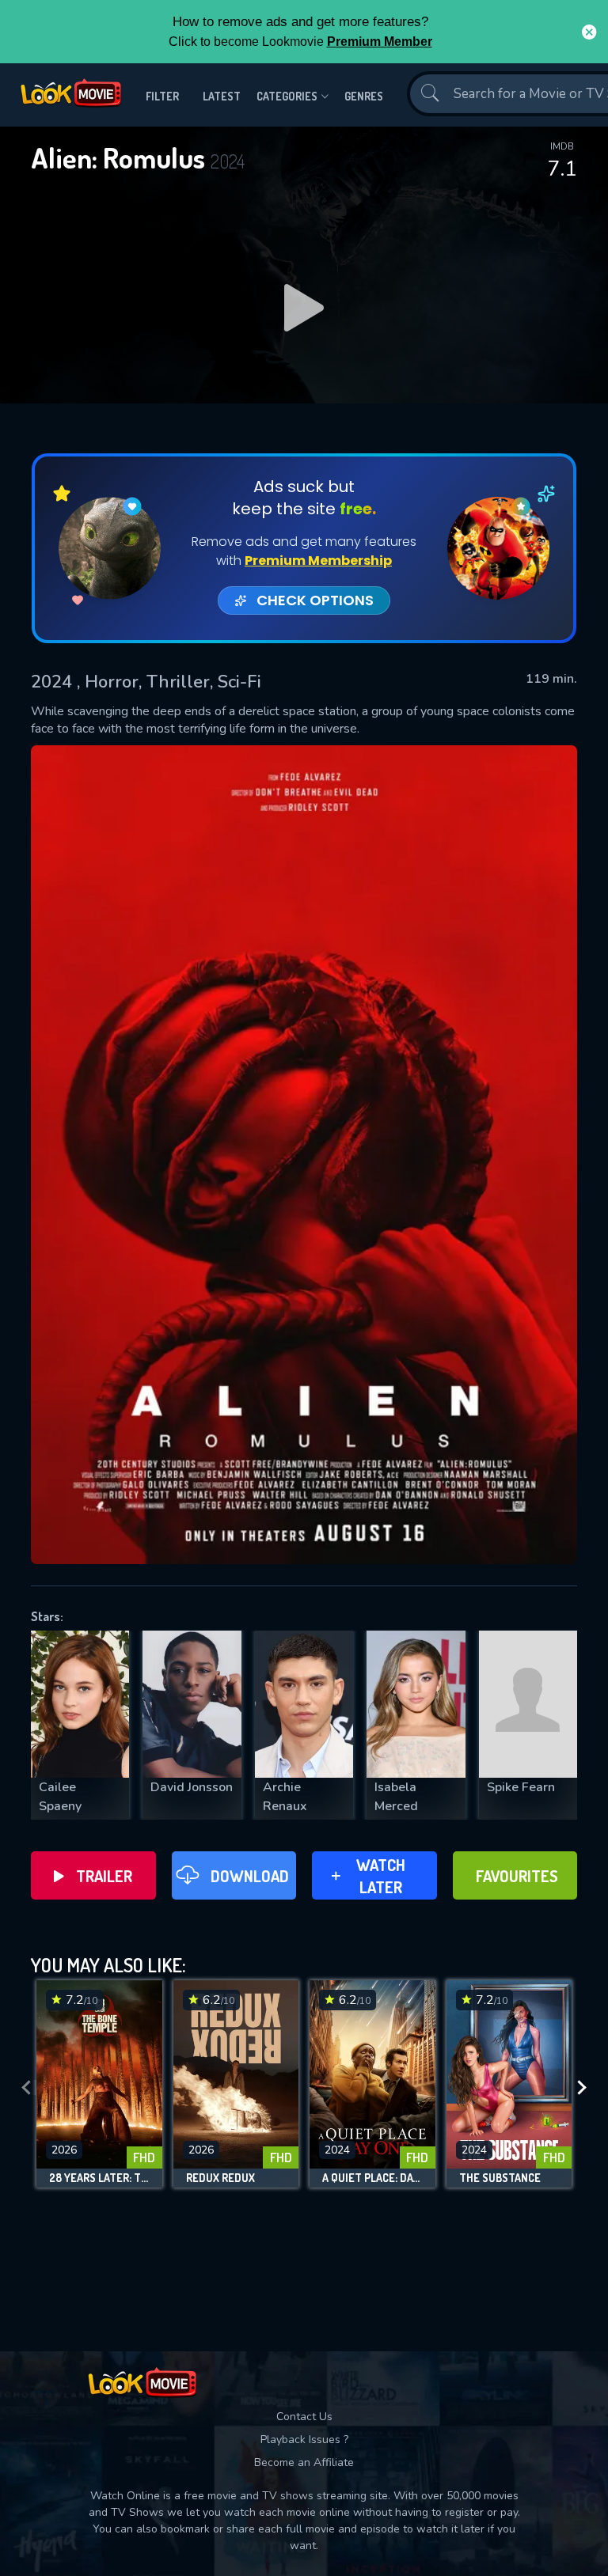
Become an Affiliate (304, 2462)
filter (162, 96)
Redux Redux (220, 2178)
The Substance (500, 2178)
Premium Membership (318, 561)
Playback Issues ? (304, 2440)
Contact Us (304, 2417)
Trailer (104, 1876)
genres (364, 96)
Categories (287, 96)
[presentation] (26, 2088)
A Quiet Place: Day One (372, 2178)
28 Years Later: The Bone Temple (99, 2178)
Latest (222, 96)
